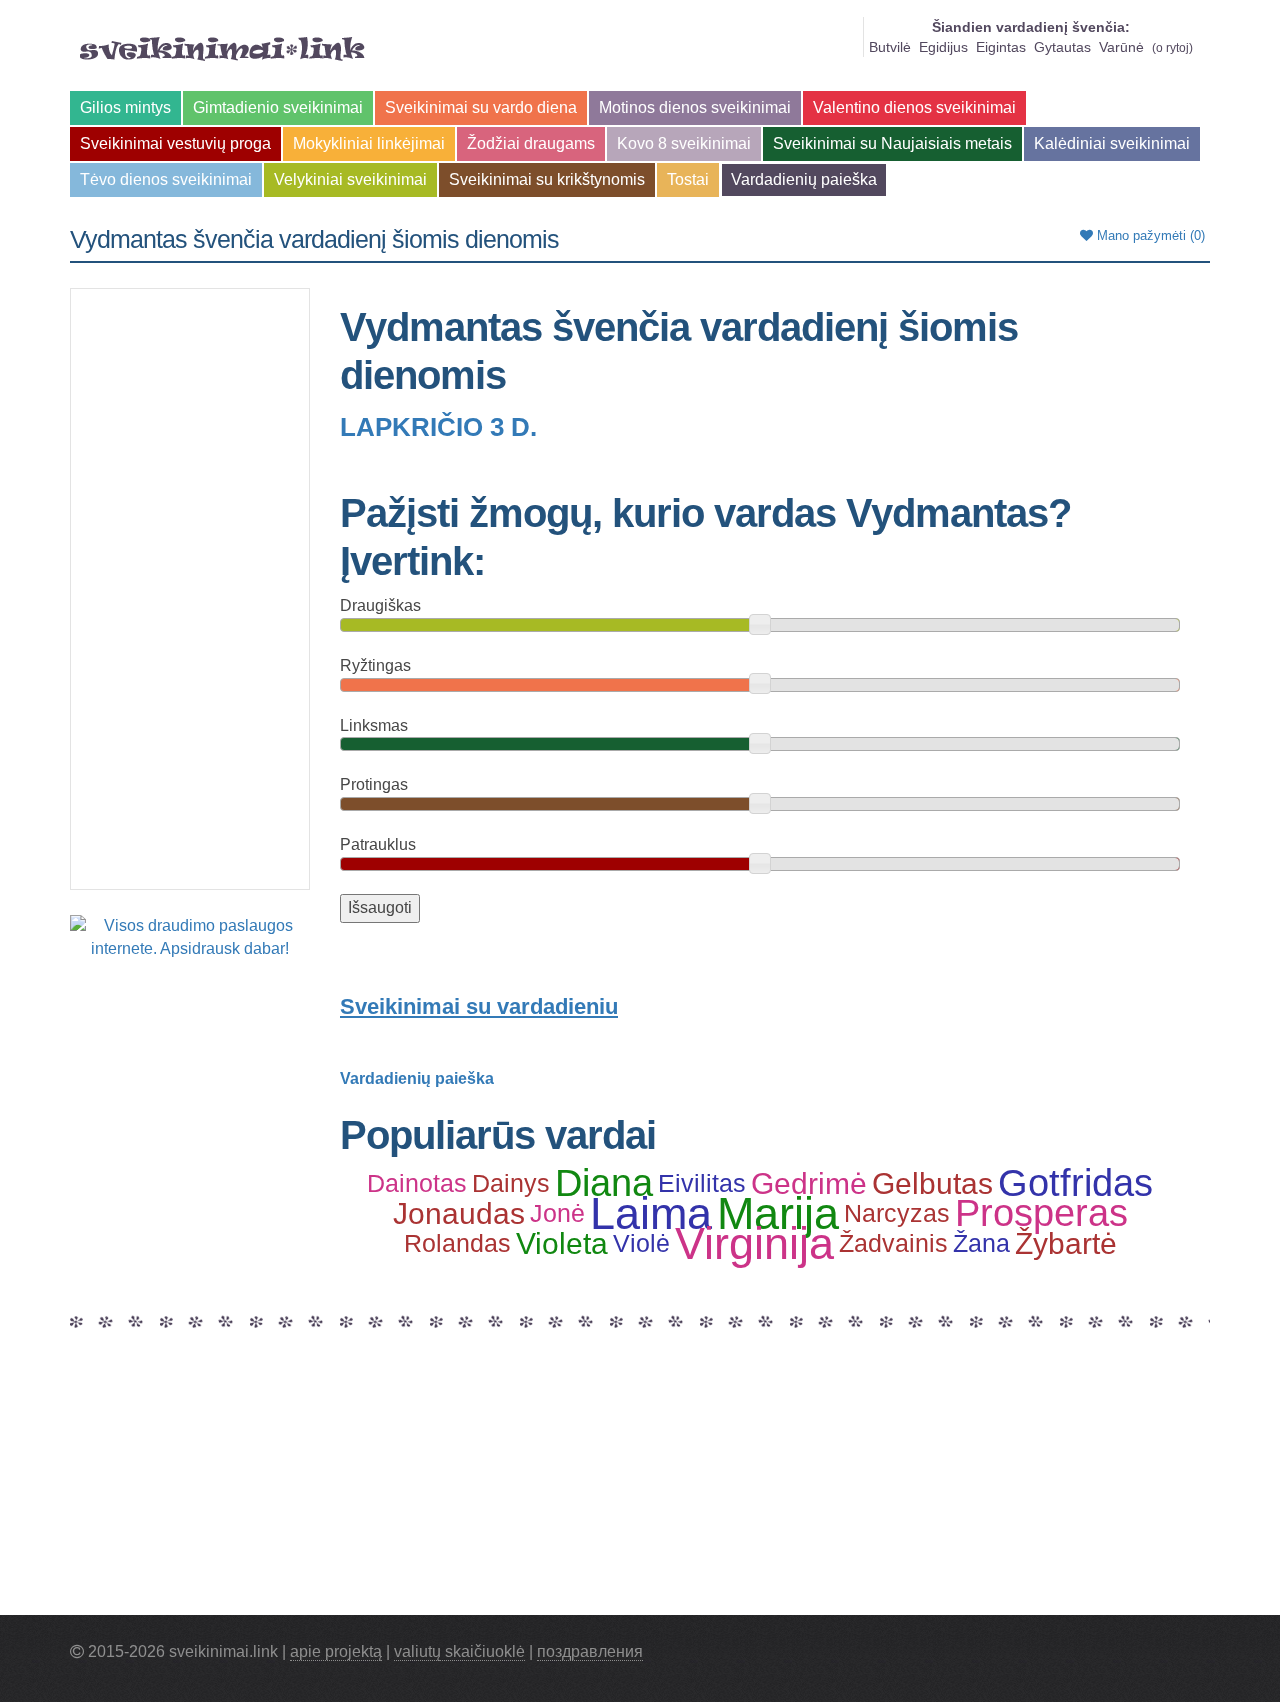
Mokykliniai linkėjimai (369, 143)
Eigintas (1001, 47)
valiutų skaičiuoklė (459, 1651)
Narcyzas (897, 1213)
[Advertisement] (190, 589)
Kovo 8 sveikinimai (684, 143)
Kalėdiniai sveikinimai (1112, 143)
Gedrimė (809, 1184)
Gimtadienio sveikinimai (278, 107)
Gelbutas (932, 1184)
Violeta (562, 1244)
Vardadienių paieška (804, 179)
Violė (641, 1243)
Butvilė (890, 47)
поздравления (590, 1651)
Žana (981, 1243)
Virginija (754, 1244)
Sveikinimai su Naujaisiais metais (892, 143)
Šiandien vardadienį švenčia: (1031, 27)
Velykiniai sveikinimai (350, 179)
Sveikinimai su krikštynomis (547, 179)
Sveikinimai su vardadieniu (479, 1006)
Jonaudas (459, 1214)
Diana (604, 1184)
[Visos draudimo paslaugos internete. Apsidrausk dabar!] (190, 936)
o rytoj (1172, 48)
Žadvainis (893, 1243)
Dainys (511, 1183)
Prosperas (1041, 1214)
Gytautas (1062, 47)
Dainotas (417, 1183)
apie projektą (336, 1651)
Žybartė (1066, 1244)
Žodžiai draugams (531, 143)
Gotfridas (1075, 1184)
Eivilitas (702, 1183)
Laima (651, 1214)
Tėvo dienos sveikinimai (166, 179)
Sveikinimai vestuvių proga (175, 143)
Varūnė (1121, 47)
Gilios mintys (125, 107)
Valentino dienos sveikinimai (914, 107)
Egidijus (943, 47)
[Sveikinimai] (222, 49)
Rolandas (457, 1243)
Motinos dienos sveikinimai (695, 107)
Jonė (557, 1213)
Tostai (688, 179)
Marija (778, 1214)
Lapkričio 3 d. (438, 427)
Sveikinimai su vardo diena (481, 107)
